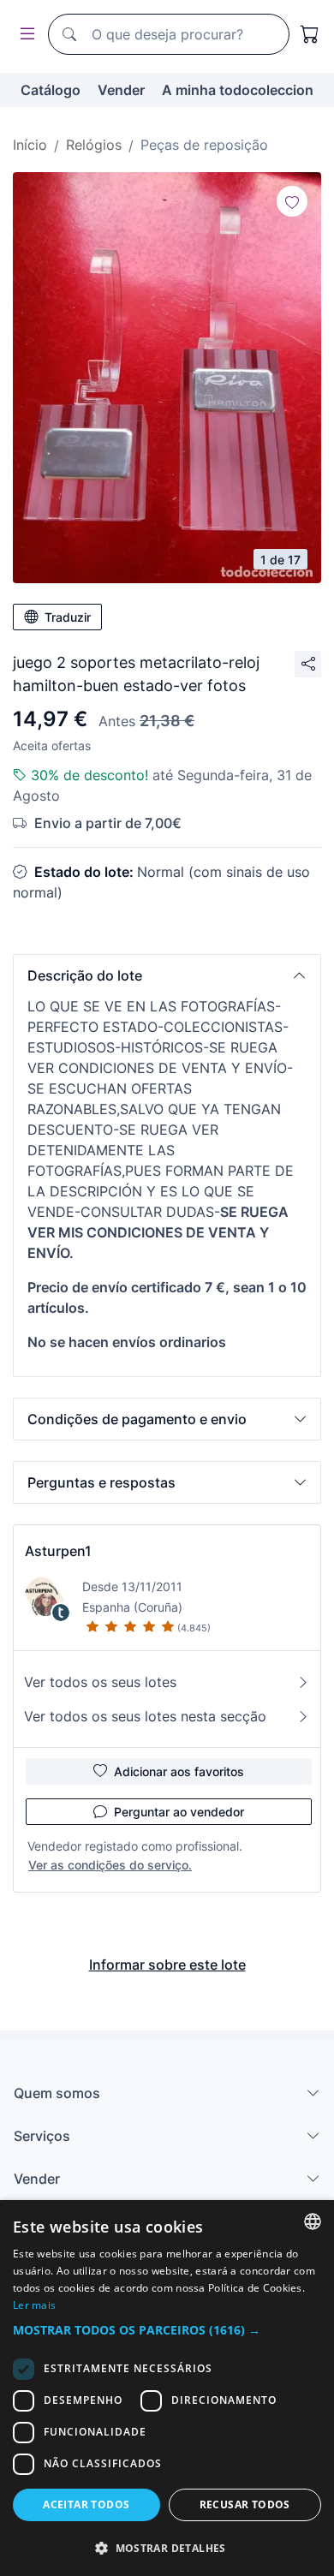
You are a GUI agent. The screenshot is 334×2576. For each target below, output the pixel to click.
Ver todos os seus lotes (100, 1682)
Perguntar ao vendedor (179, 1812)
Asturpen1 (58, 1551)
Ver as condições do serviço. (110, 1865)
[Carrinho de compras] (310, 34)
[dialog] (167, 2388)
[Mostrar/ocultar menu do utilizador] (24, 35)
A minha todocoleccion (238, 90)
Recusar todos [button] (245, 2504)
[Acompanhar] (292, 201)
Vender (121, 90)
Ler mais (34, 2305)
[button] (167, 975)
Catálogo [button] (51, 90)
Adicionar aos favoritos (179, 1771)
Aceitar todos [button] (86, 2504)
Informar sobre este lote (167, 1965)
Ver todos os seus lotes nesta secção (145, 1716)
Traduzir (68, 617)
